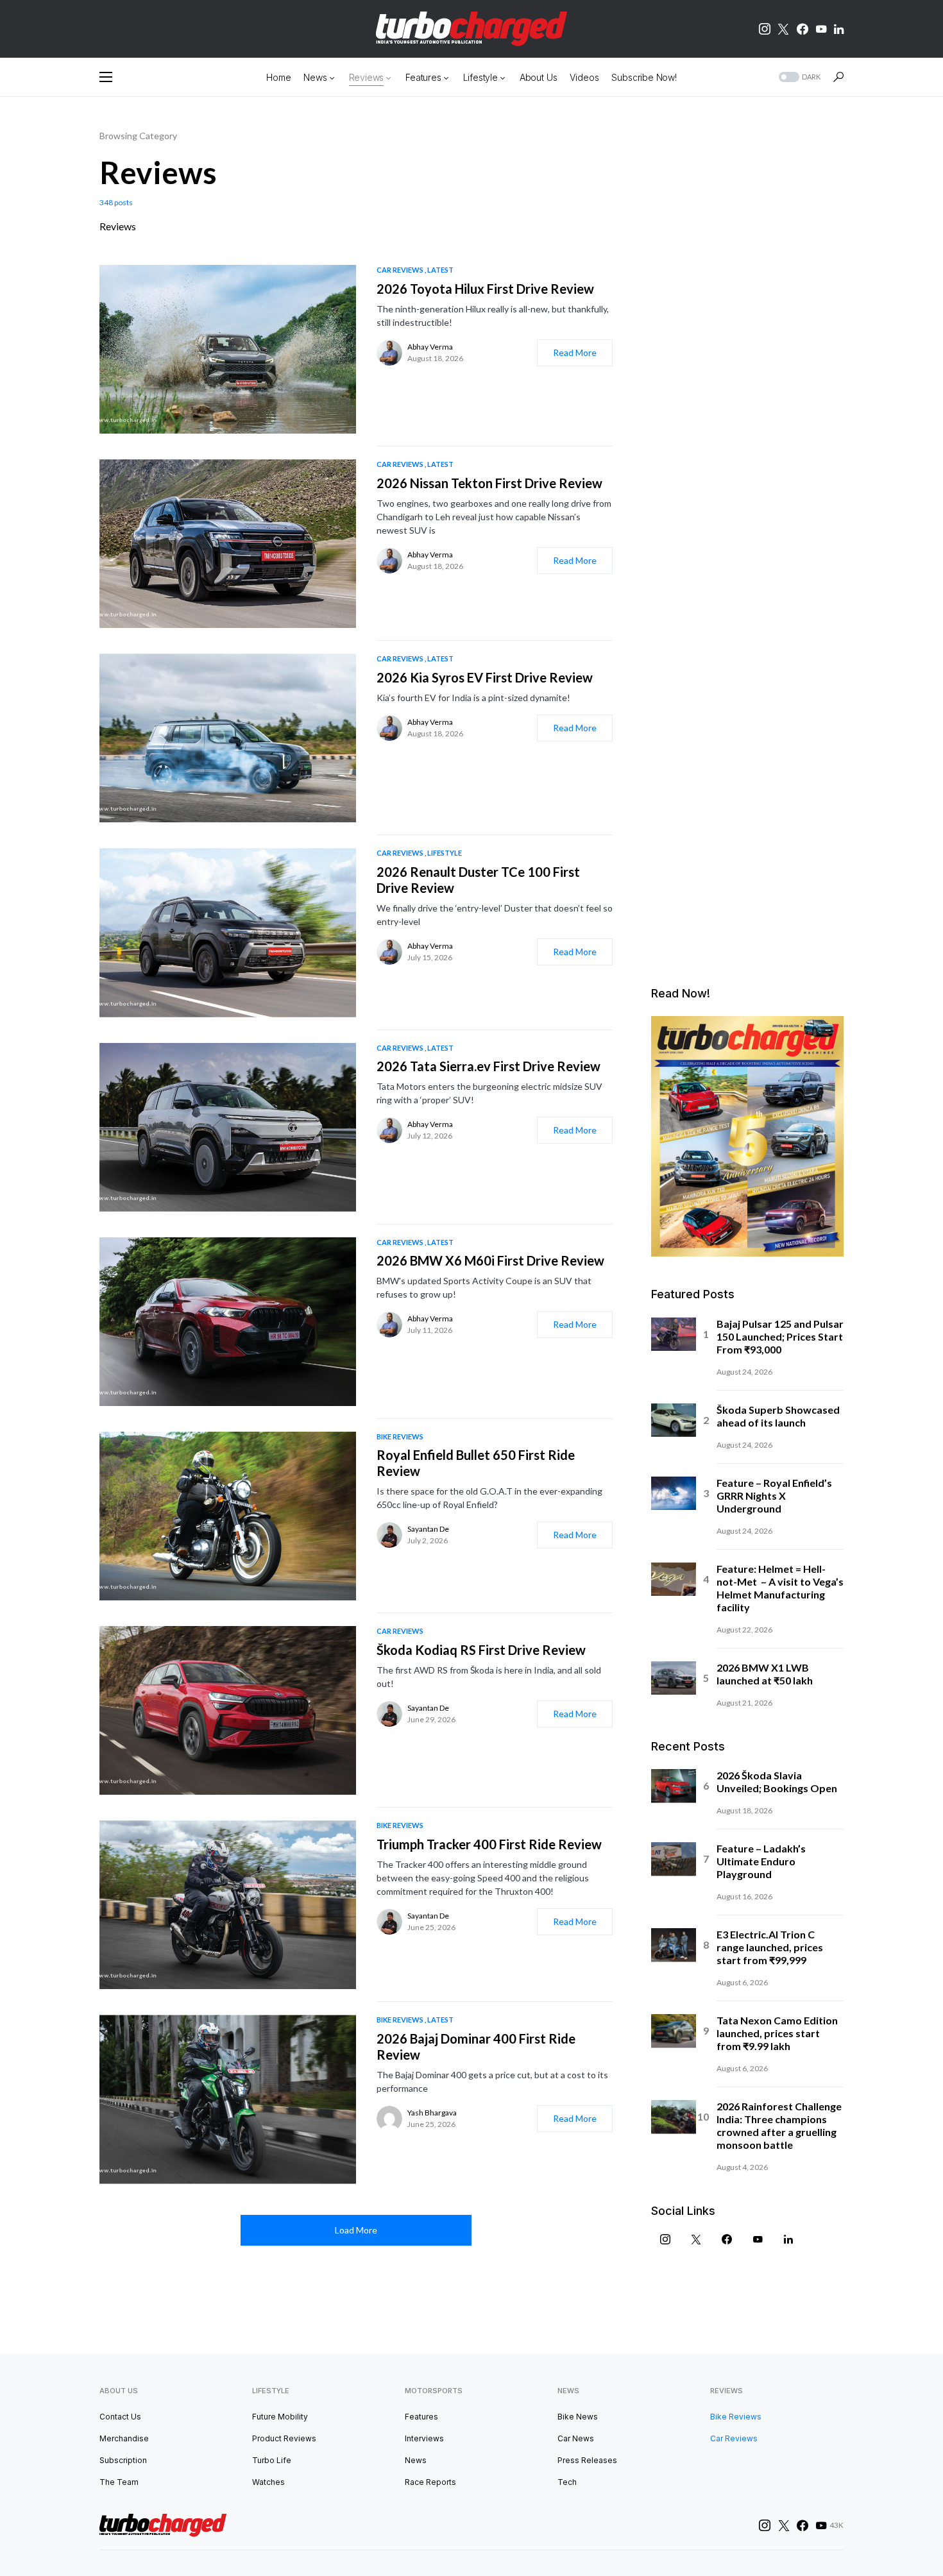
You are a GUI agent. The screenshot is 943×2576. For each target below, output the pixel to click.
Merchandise (124, 2438)
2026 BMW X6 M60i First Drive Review (490, 1260)
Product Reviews (284, 2438)
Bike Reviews (400, 1436)
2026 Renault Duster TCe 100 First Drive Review (478, 880)
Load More (356, 2230)
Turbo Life (272, 2460)
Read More (575, 352)
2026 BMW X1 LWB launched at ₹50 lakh (765, 1674)
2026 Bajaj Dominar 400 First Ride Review (476, 2046)
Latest (440, 270)
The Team (119, 2482)
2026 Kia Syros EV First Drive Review (485, 677)
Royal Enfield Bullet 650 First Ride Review (476, 1463)
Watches (268, 2482)
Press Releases (587, 2460)
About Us (119, 2391)
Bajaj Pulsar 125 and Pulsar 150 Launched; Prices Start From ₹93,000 (780, 1336)
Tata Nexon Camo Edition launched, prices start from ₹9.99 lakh (777, 2033)
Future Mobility (280, 2417)
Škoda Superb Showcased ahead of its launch (778, 1416)
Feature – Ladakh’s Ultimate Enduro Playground (761, 1861)
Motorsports (434, 2391)
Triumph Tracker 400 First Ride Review (489, 1844)
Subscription (123, 2460)
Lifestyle (445, 853)
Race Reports (430, 2482)
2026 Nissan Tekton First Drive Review (489, 483)
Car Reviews (400, 270)
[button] (106, 77)
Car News (576, 2438)
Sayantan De (428, 1529)
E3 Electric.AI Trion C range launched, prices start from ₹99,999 (770, 1947)
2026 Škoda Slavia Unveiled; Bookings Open (777, 1782)
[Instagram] (765, 29)
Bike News (578, 2417)
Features (421, 2417)
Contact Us (120, 2417)
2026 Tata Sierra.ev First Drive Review (488, 1066)
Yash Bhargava (432, 2113)
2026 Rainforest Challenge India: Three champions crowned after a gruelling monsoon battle (779, 2125)
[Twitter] (783, 29)
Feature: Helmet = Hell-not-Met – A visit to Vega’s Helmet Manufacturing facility (780, 1588)
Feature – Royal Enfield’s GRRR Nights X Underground (774, 1496)
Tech (567, 2482)
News (416, 2460)
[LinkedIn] (839, 29)
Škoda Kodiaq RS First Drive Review (481, 1650)
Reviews (726, 2391)
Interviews (424, 2438)
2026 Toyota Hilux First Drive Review (485, 289)
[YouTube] (821, 29)
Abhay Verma (430, 347)
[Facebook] (803, 29)
